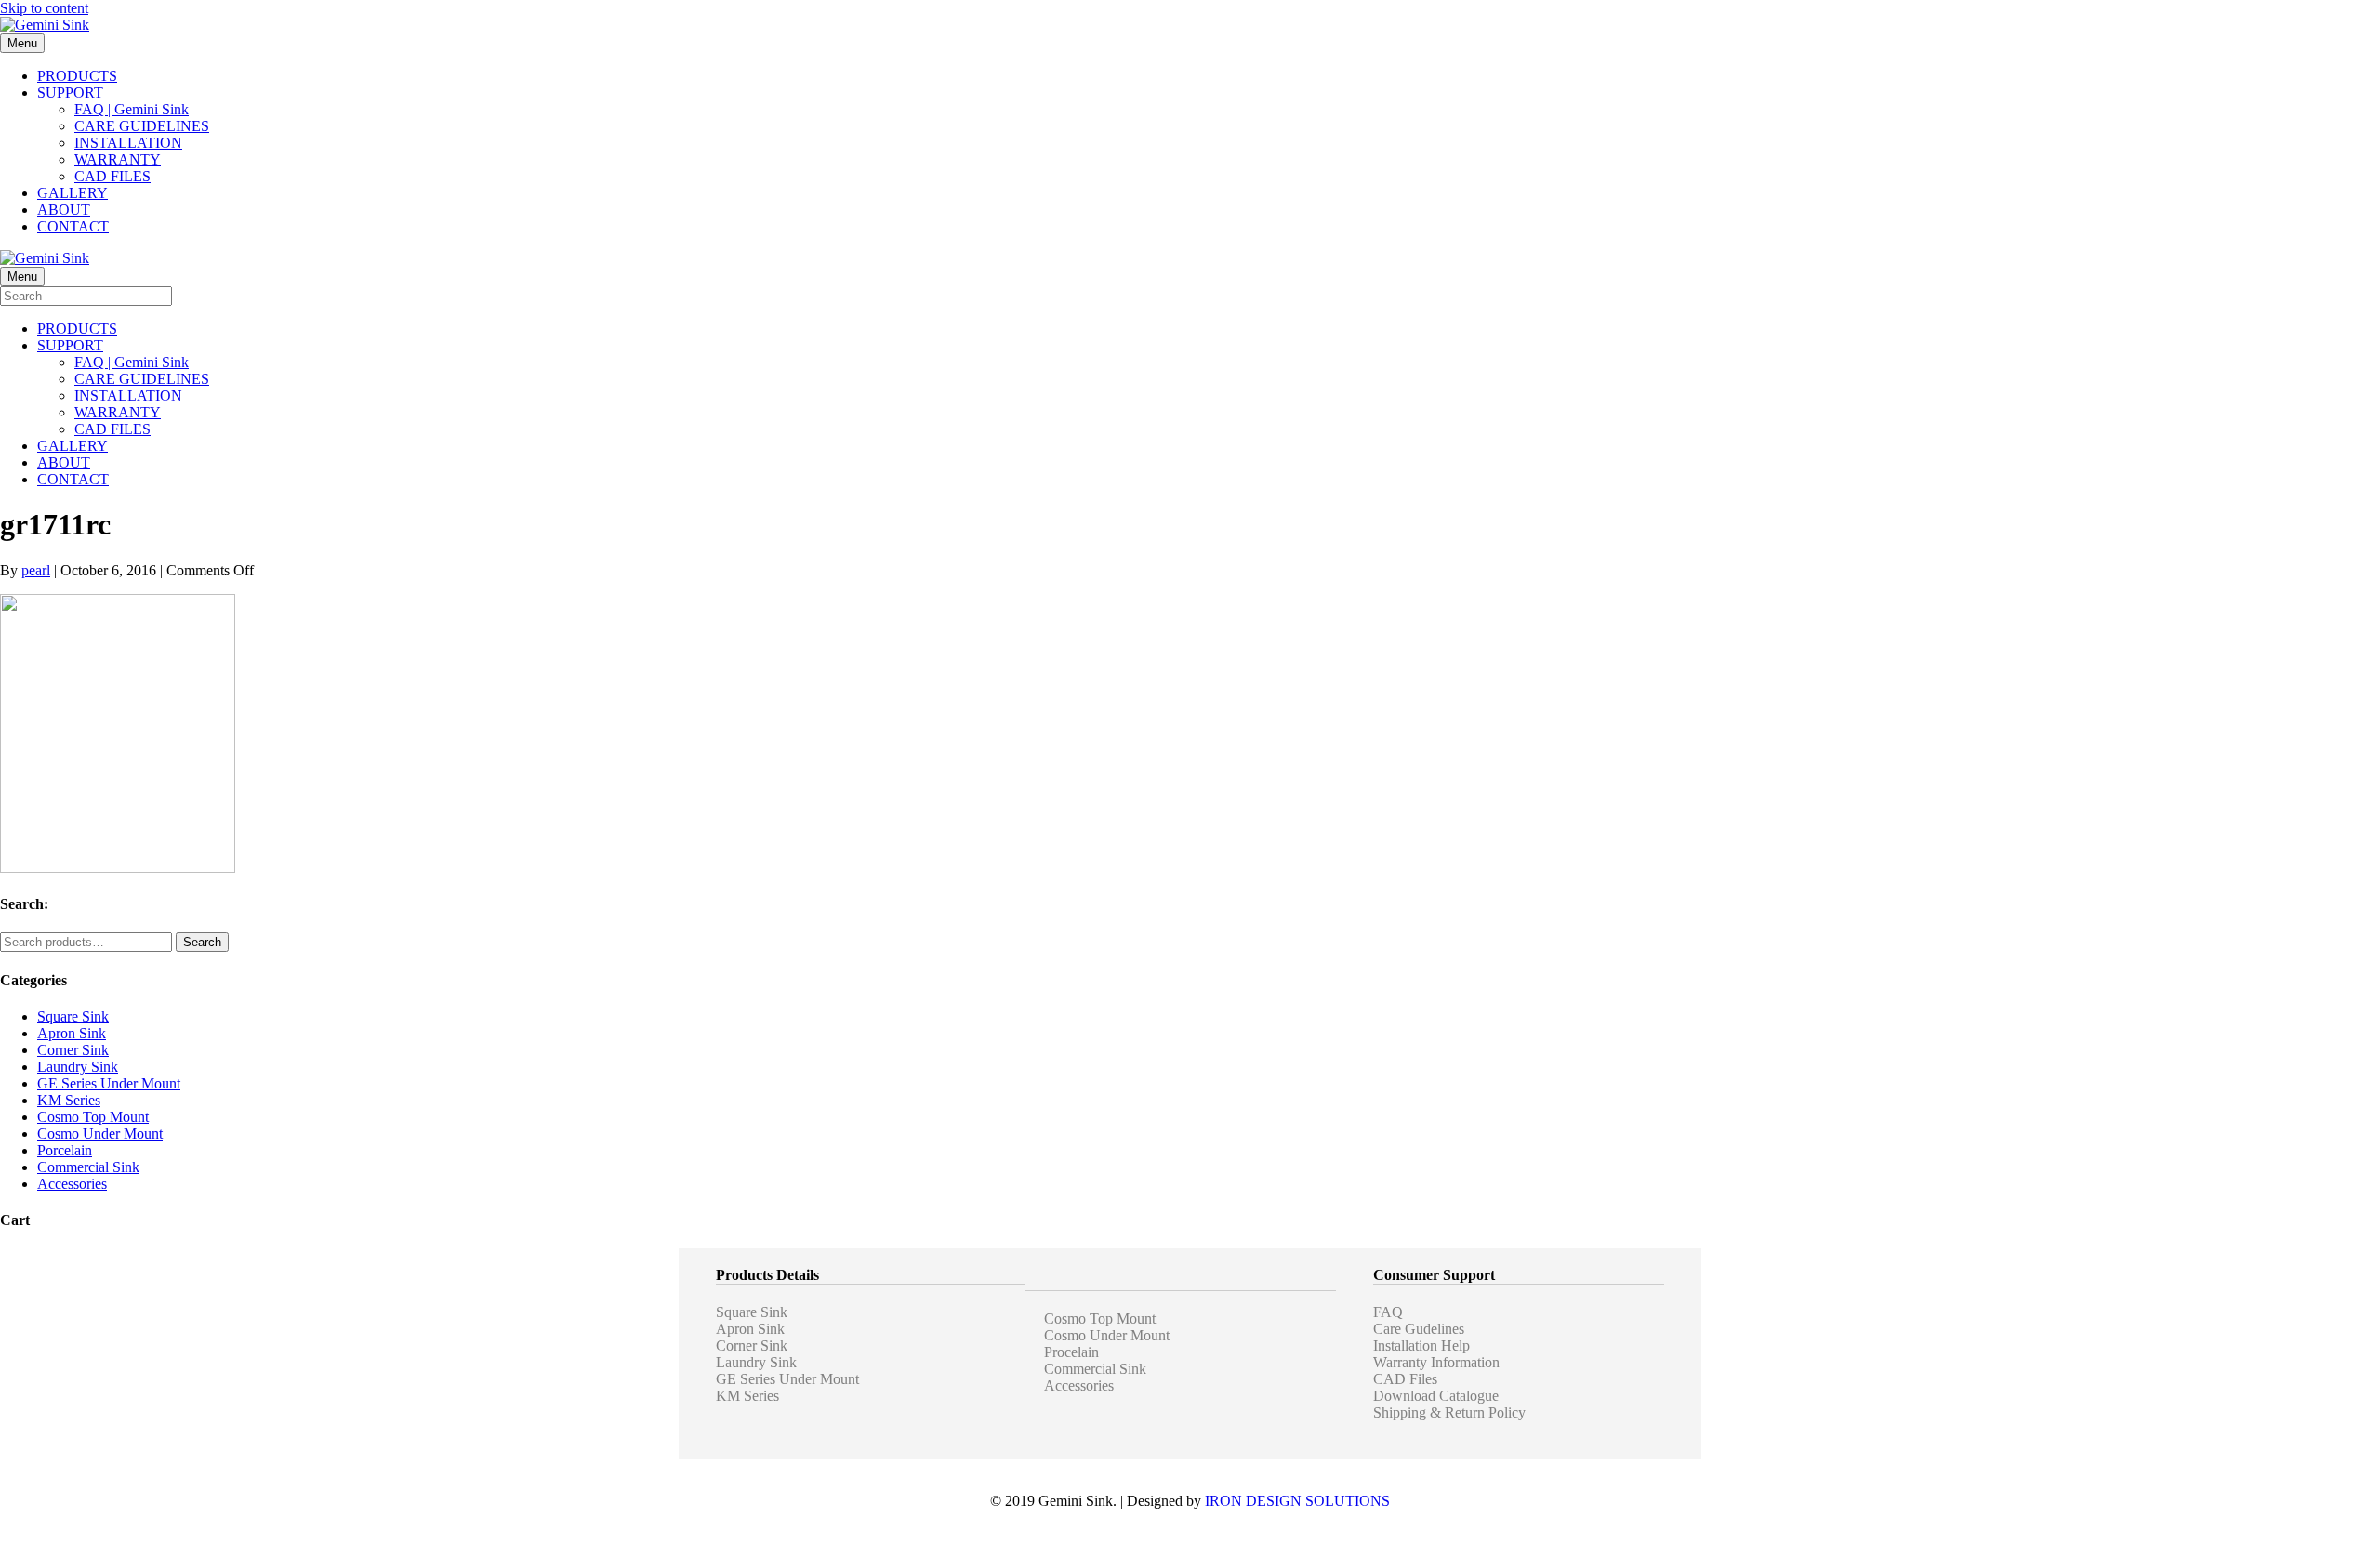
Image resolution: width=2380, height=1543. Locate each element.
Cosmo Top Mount (93, 1117)
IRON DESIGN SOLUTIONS (1297, 1501)
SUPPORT (70, 92)
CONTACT (73, 226)
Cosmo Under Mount (100, 1134)
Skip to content (44, 8)
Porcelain (65, 1150)
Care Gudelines (1419, 1329)
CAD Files (1405, 1379)
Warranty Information (1436, 1362)
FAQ (1388, 1312)
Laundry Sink (78, 1067)
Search (202, 942)
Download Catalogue (1436, 1396)
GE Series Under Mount (109, 1083)
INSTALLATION (128, 143)
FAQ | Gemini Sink (132, 109)
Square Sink (73, 1016)
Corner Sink (73, 1050)
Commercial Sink (88, 1167)
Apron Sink (72, 1033)
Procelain (1071, 1352)
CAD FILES (112, 176)
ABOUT (64, 210)
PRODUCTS (77, 76)
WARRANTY (118, 159)
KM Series (69, 1100)
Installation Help (1421, 1345)
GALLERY (73, 193)
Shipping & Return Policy (1449, 1412)
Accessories (72, 1184)
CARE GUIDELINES (142, 126)
